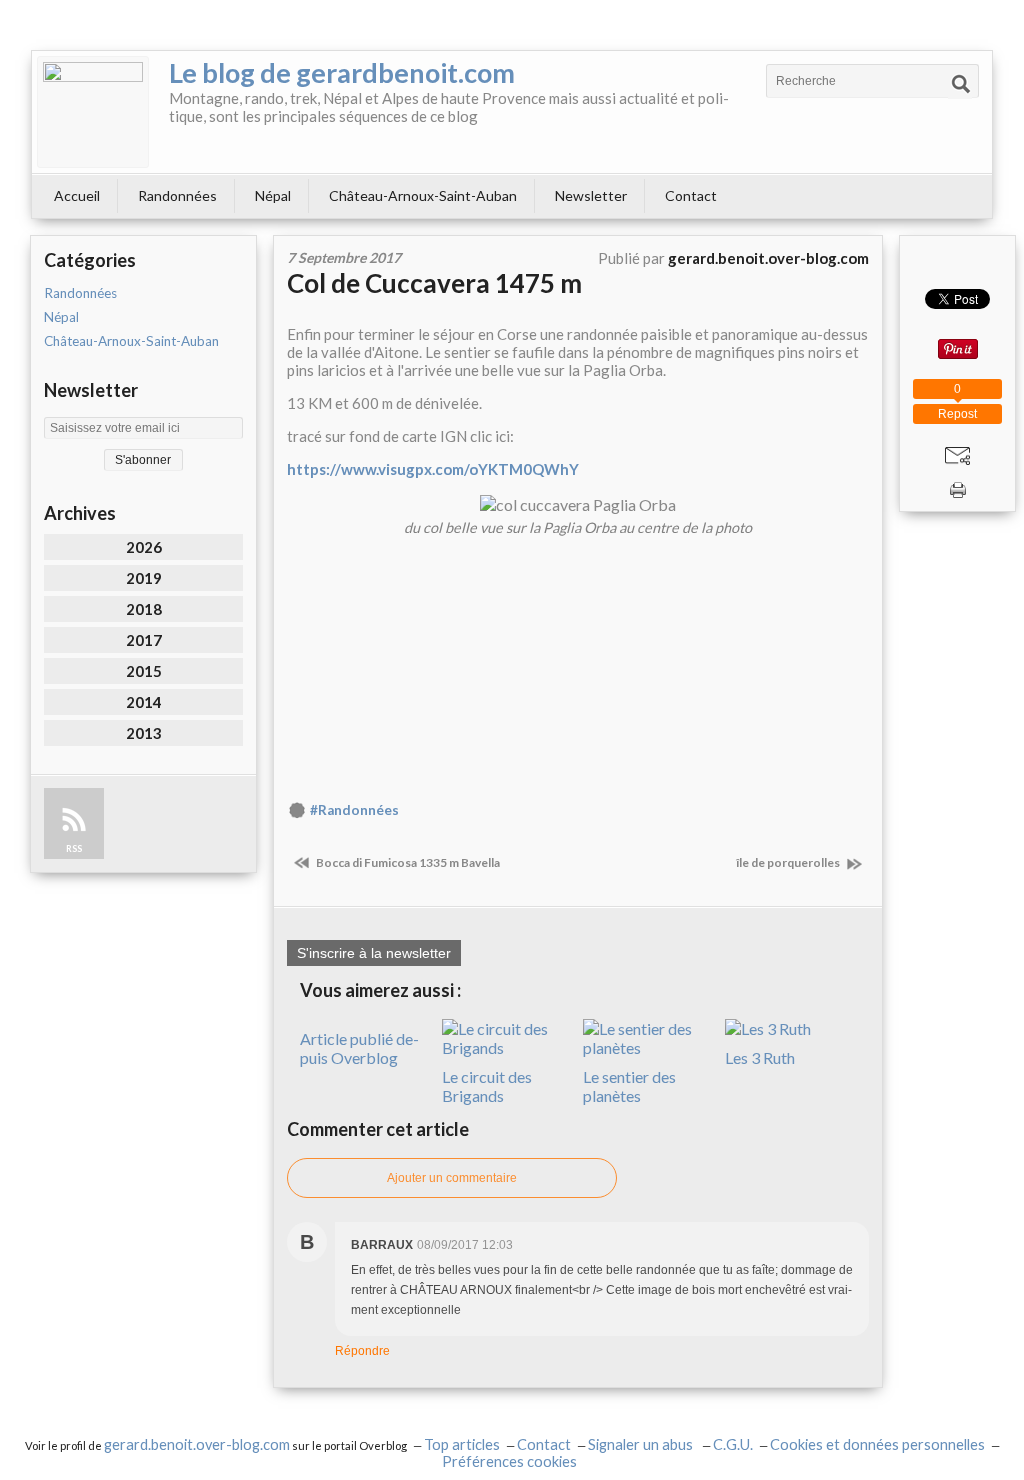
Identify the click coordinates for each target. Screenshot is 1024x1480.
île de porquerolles (789, 862)
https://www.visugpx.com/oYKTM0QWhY (433, 469)
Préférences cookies (509, 1461)
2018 (144, 609)
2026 (144, 547)
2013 (144, 733)
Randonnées (177, 195)
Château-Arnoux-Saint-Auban (423, 195)
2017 (144, 640)
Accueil (77, 195)
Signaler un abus (642, 1444)
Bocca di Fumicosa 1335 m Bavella (407, 862)
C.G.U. (733, 1444)
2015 (144, 671)
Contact (691, 195)
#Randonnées (354, 810)
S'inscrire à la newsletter (374, 953)
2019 (144, 578)
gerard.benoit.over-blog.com (197, 1444)
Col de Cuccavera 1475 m (434, 283)
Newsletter (591, 195)
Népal (273, 195)
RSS (74, 848)
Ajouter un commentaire (452, 1178)
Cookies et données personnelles (877, 1444)
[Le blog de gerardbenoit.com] (93, 112)
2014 (144, 702)
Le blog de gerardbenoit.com (342, 72)
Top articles (462, 1444)
